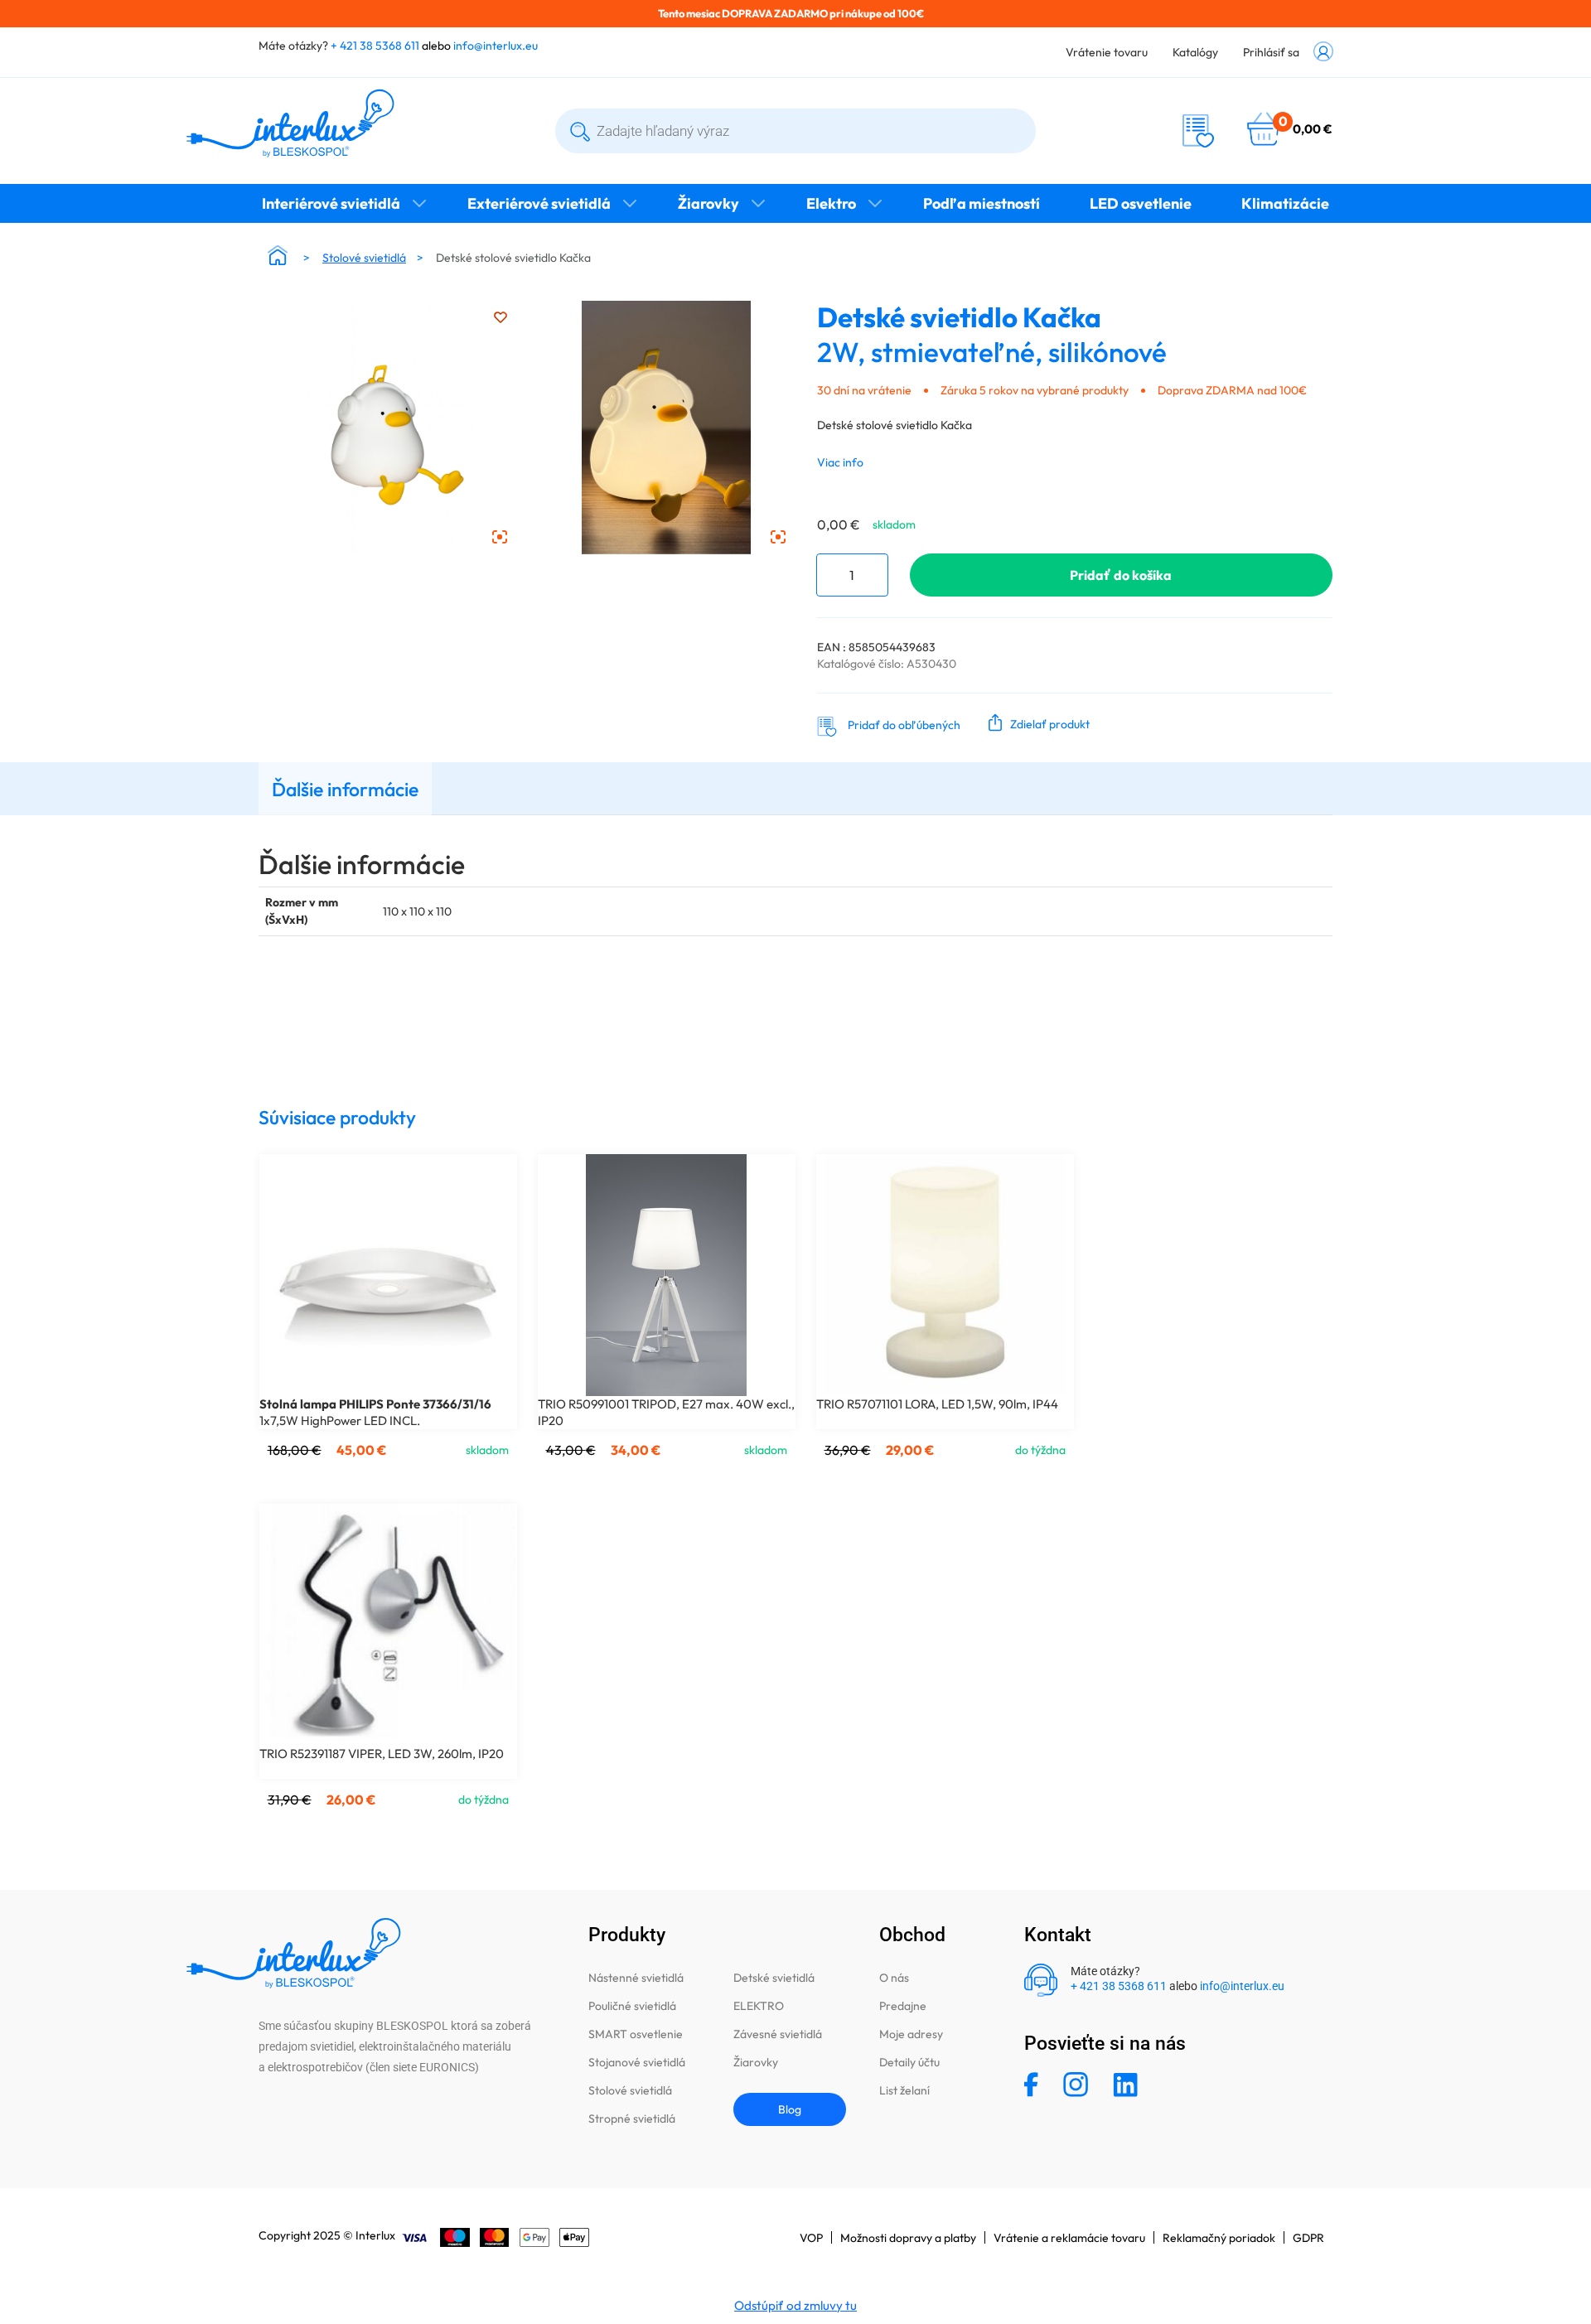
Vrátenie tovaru (1107, 52)
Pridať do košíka (1121, 575)
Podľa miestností (982, 203)
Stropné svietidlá (632, 2119)
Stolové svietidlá (364, 258)
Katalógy (1195, 52)
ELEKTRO (759, 2006)
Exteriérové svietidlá (539, 203)
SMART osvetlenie (636, 2034)
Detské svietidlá (774, 1978)
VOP (811, 2238)
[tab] (345, 788)
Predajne (903, 2006)
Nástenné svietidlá (636, 1978)
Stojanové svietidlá (637, 2062)
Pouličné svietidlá (632, 2006)
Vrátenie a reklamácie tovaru (1069, 2238)
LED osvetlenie (1141, 203)
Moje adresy (911, 2034)
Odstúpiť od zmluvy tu (795, 2305)
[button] (1035, 722)
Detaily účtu (909, 2062)
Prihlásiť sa (1271, 52)
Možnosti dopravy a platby (908, 2238)
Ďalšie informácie (345, 789)
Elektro (831, 203)
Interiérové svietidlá (331, 203)
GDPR (1308, 2238)
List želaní (904, 2090)
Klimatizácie (1285, 203)
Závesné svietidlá (778, 2034)
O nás (894, 1978)
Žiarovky (708, 203)
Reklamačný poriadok (1219, 2238)
